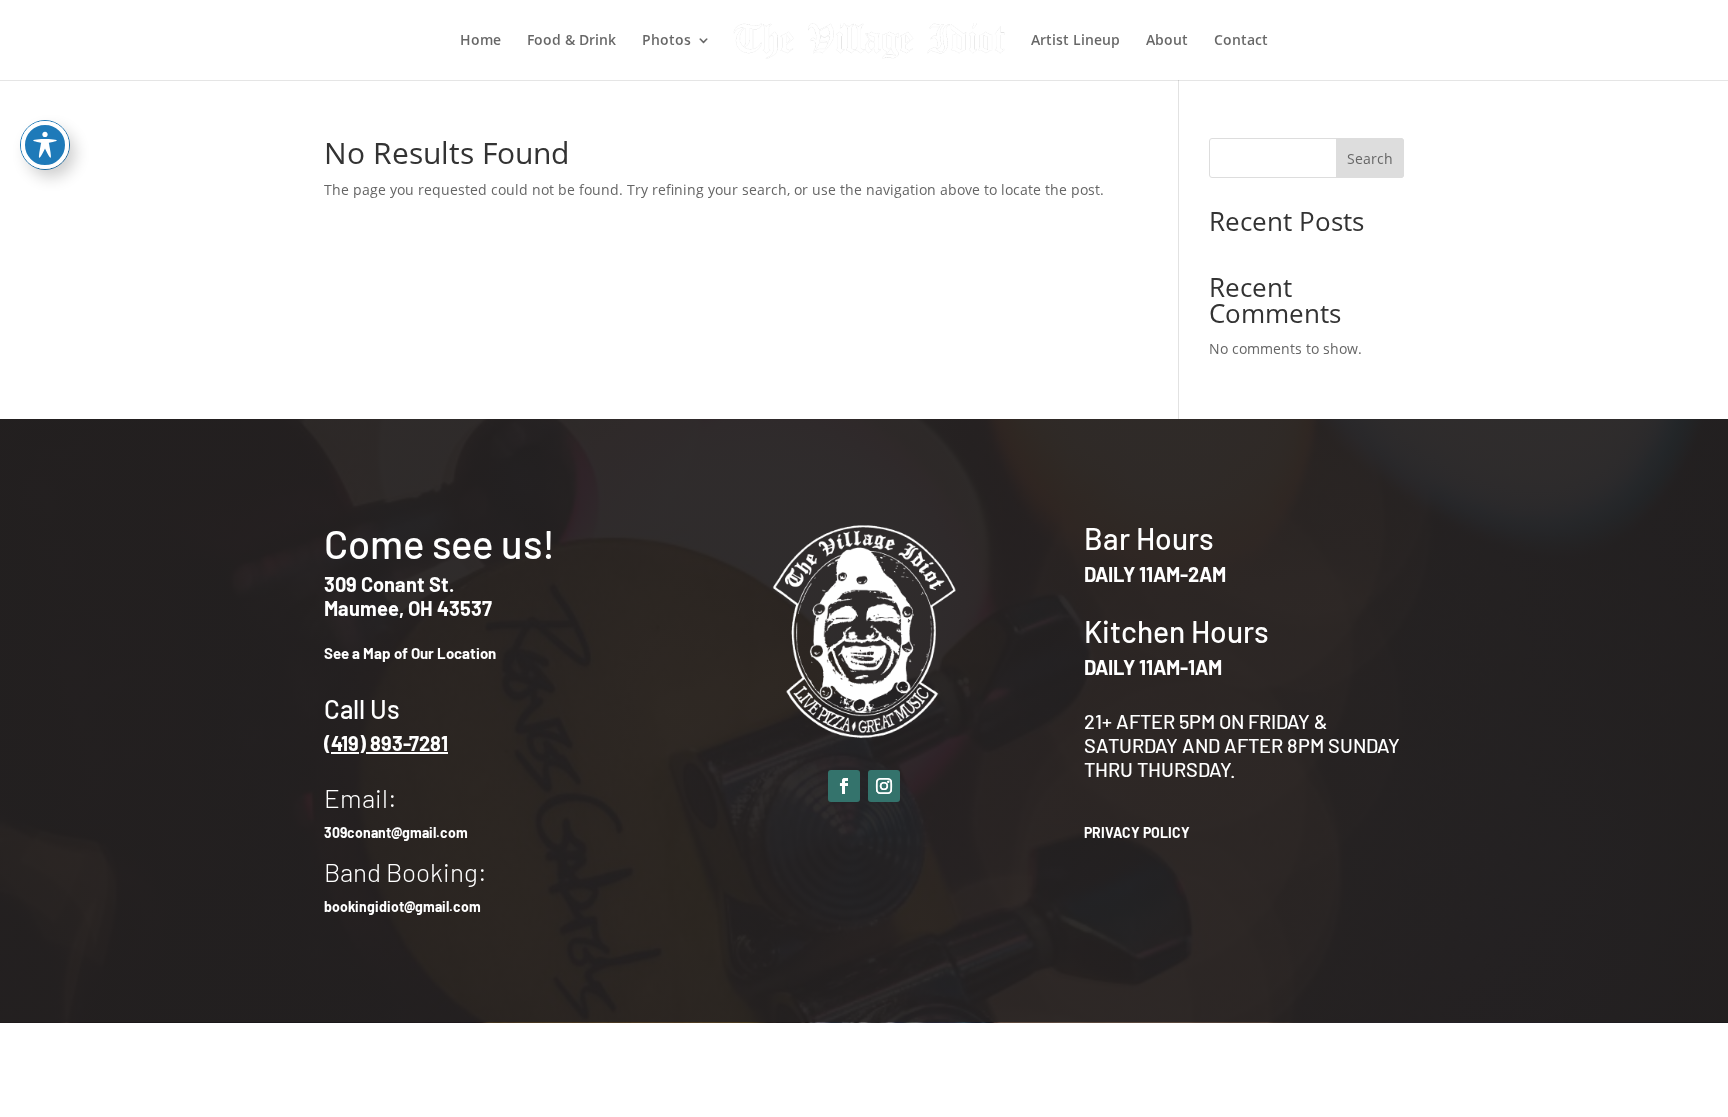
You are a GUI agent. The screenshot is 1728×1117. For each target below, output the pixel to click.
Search (1370, 158)
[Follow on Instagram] (884, 786)
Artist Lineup (1075, 41)
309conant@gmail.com (396, 832)
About (1167, 41)
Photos (666, 41)
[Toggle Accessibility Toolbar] (45, 145)
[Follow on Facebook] (844, 786)
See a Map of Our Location (410, 653)
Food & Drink (571, 41)
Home (480, 41)
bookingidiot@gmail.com (402, 906)
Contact (1241, 41)
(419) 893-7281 (386, 743)
